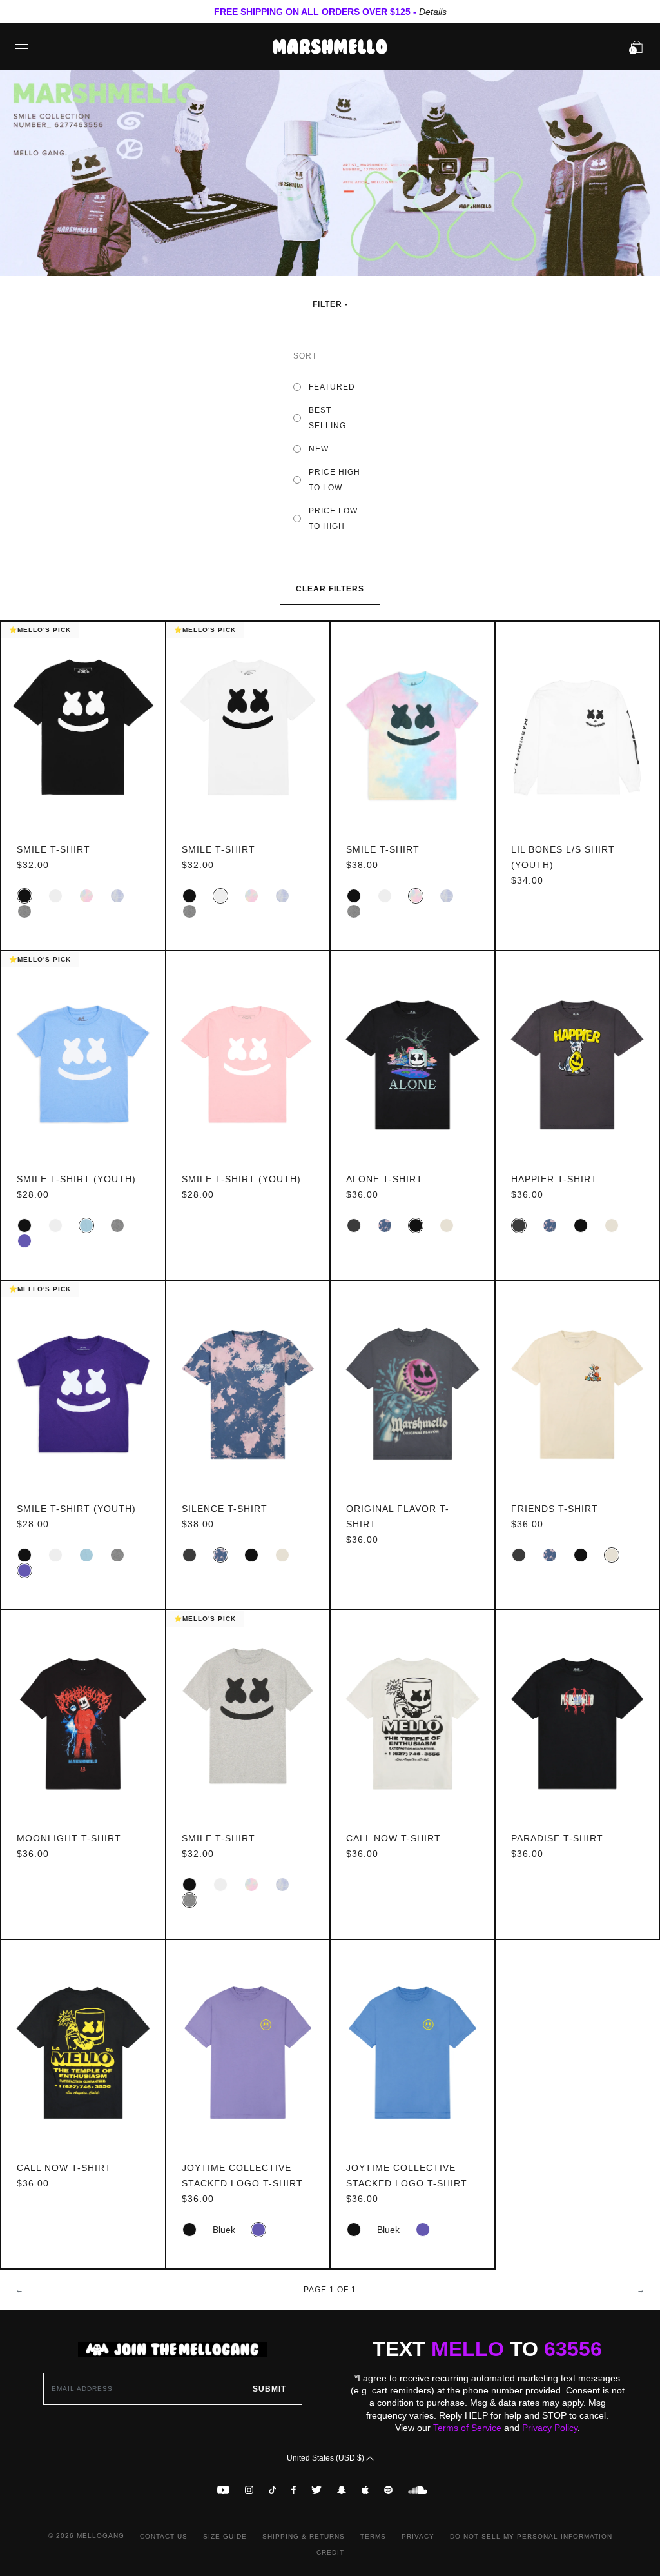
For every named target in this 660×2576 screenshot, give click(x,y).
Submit (269, 2389)
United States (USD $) (326, 2458)
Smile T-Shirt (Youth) (76, 1179)
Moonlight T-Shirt (69, 1838)
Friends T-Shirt (555, 1509)
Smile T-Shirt (53, 849)
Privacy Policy (550, 2428)
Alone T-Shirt (384, 1179)
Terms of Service (467, 2428)
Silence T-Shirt (225, 1509)
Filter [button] (329, 304)
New (319, 449)
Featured (332, 387)
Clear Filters (330, 589)
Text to (487, 2349)
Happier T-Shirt (554, 1179)
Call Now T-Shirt (393, 1838)
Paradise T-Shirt (557, 1838)
